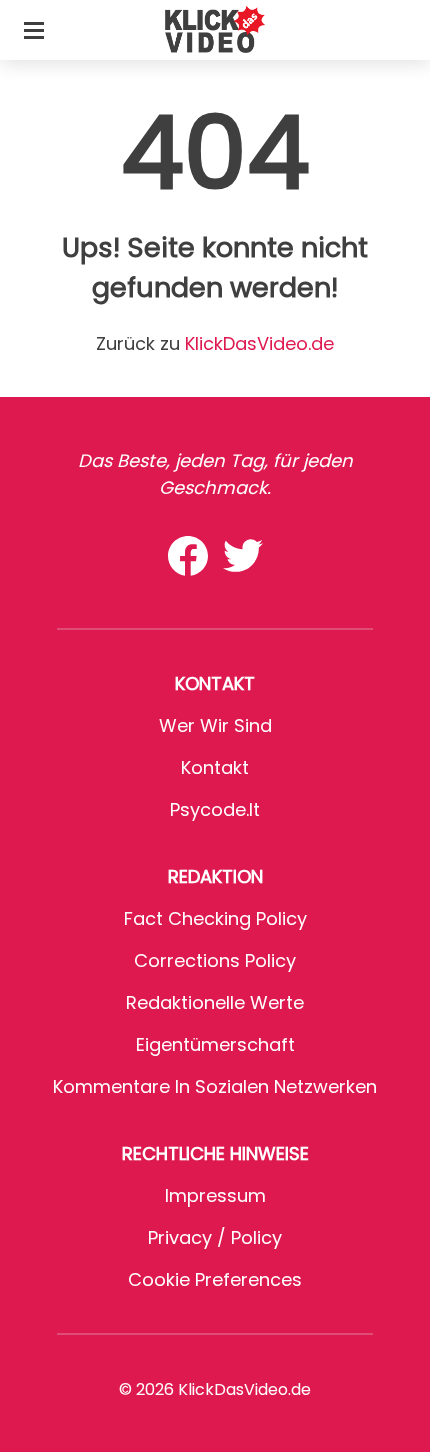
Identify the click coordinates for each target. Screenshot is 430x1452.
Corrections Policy (215, 960)
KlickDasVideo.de (259, 343)
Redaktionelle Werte (215, 1002)
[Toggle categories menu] (34, 30)
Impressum (215, 1195)
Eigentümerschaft (215, 1044)
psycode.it (215, 809)
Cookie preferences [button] (215, 1279)
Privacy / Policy (215, 1237)
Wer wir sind (215, 725)
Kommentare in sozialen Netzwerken (215, 1086)
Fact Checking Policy (215, 918)
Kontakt (215, 767)
